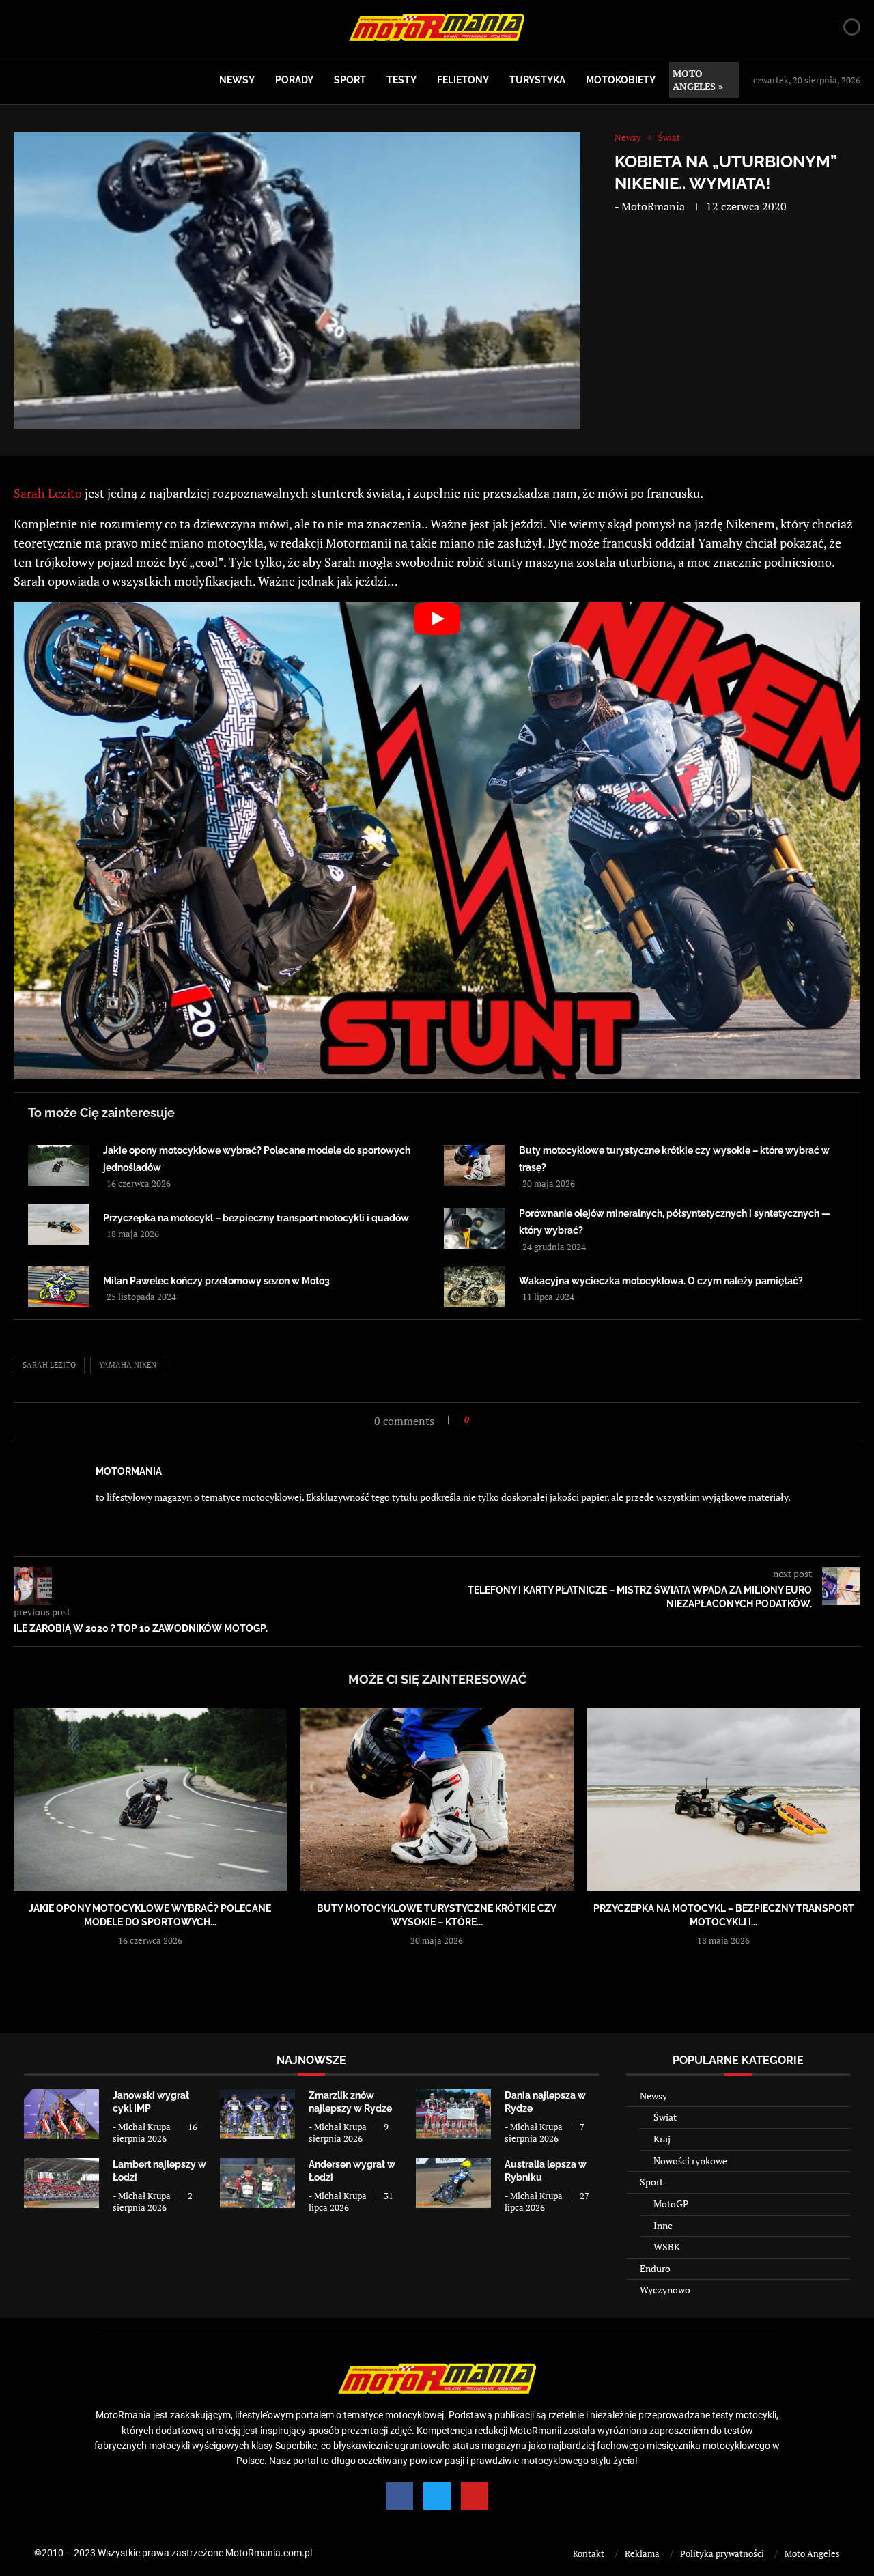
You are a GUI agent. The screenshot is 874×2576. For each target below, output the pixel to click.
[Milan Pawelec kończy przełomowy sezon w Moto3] (59, 1287)
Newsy (237, 80)
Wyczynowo (665, 2290)
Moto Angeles (812, 2553)
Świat (665, 2117)
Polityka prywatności (722, 2553)
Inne (663, 2225)
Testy (401, 80)
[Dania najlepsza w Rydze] (453, 2114)
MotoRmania (653, 206)
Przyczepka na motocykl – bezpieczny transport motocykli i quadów (256, 1218)
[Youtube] (475, 2496)
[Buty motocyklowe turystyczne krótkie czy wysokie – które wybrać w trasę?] (475, 1165)
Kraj (662, 2139)
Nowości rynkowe (690, 2161)
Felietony (463, 80)
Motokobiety (621, 80)
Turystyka (537, 80)
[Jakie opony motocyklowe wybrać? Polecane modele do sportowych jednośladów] (59, 1165)
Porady (294, 80)
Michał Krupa (144, 2127)
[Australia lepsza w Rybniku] (453, 2183)
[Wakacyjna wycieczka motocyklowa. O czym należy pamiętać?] (475, 1287)
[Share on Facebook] (484, 1420)
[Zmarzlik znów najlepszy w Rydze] (257, 2114)
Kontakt (589, 2553)
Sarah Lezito (48, 493)
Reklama (642, 2553)
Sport (350, 80)
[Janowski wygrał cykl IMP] (61, 2114)
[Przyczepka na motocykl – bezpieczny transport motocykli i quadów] (59, 1224)
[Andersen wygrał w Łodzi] (257, 2183)
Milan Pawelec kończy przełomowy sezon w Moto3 (216, 1281)
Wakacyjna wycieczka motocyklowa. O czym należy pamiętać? (661, 1281)
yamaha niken (128, 1365)
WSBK (667, 2247)
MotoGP (671, 2204)
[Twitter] (437, 2496)
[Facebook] (399, 2496)
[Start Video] (437, 840)
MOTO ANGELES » (698, 80)
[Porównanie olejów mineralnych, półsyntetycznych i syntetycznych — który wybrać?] (475, 1228)
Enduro (655, 2268)
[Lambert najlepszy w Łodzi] (61, 2183)
